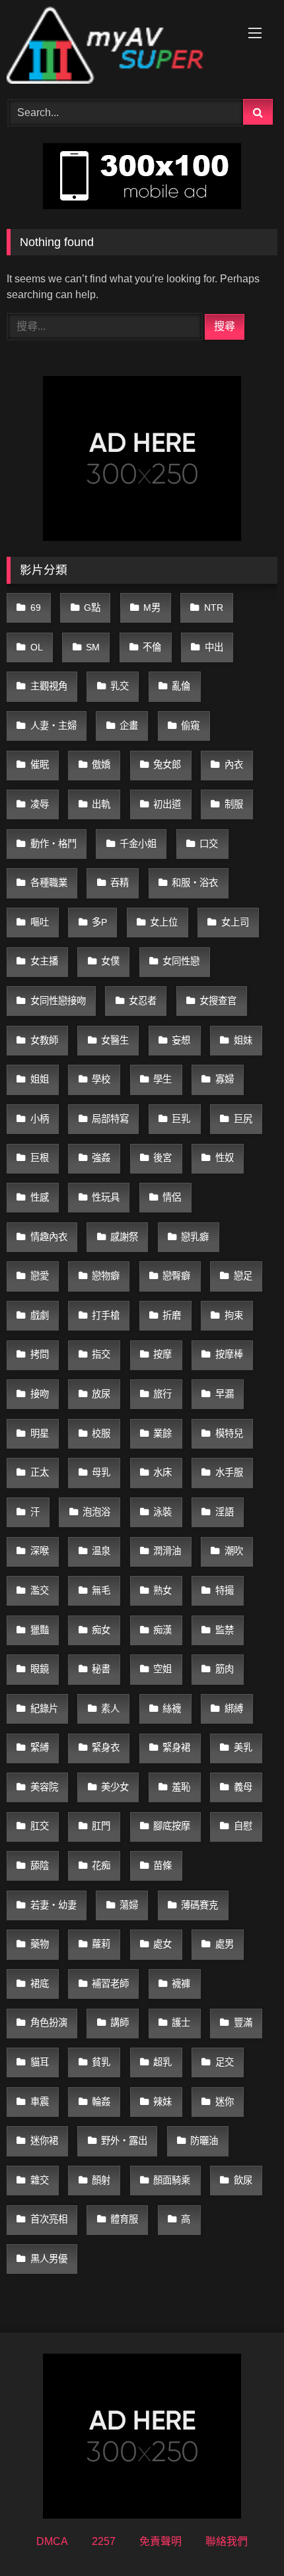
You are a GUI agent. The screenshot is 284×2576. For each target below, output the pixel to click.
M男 (152, 608)
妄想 (181, 1040)
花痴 (101, 1866)
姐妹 (243, 1040)
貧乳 (101, 2062)
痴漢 (162, 1630)
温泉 (101, 1551)
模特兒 (229, 1433)
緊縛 (40, 1747)
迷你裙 (44, 2141)
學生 (162, 1079)
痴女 (101, 1630)
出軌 (101, 804)
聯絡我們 (227, 2541)
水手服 (229, 1472)
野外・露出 (124, 2141)
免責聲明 (160, 2541)
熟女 (162, 1590)
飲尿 (243, 2180)
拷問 (40, 1354)
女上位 (164, 922)
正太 (40, 1472)
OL (37, 647)
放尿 (101, 1394)
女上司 (235, 922)
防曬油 (204, 2141)
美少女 (115, 1787)
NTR (214, 608)
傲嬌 (101, 765)
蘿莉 (101, 1944)
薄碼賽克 (199, 1905)
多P (99, 922)
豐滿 (243, 2023)
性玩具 (106, 1197)
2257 (104, 2541)
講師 (120, 2023)
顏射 (101, 2180)
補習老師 (110, 1984)
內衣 (234, 765)
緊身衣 (106, 1747)
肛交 (40, 1826)
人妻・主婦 (53, 726)
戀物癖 (106, 1276)
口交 (209, 844)
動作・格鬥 (53, 844)
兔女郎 (167, 765)
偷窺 (190, 726)
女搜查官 (218, 1001)
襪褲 (181, 1984)
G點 (92, 608)
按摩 (162, 1354)
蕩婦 (129, 1905)
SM (93, 647)
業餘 (162, 1433)
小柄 (40, 1119)
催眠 (40, 765)
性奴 (225, 1158)
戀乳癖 (195, 1237)
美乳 (243, 1747)
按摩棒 (229, 1354)
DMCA (52, 2541)
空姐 (162, 1669)
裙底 (40, 1984)
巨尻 (243, 1119)
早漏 (225, 1394)
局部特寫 (110, 1119)
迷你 (225, 2102)
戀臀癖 (176, 1276)
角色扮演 (49, 2023)
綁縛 (234, 1709)
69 (36, 608)
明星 (40, 1433)
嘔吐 (40, 922)
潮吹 (234, 1551)
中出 (214, 647)
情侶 (172, 1197)
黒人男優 (49, 2259)
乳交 (120, 686)
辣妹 (162, 2102)
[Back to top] (243, 2537)
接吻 (40, 1394)
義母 (243, 1787)
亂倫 (181, 686)
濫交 (40, 1590)
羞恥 (181, 1787)
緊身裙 (176, 1747)
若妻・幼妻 (53, 1905)
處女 (162, 1944)
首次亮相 (49, 2219)
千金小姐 (138, 844)
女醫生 (115, 1040)
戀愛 (40, 1276)
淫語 (225, 1512)
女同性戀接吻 (58, 1001)
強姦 (101, 1158)
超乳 (162, 2062)
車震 (40, 2102)
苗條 (162, 1866)
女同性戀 (181, 961)
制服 (234, 804)
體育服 (124, 2219)
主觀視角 (49, 686)
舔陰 (40, 1866)
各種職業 (49, 883)
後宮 (162, 1158)
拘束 (234, 1315)
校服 (101, 1433)
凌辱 (40, 804)
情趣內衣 (49, 1237)
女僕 (110, 961)
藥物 (40, 1944)
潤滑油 (167, 1551)
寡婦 (225, 1079)
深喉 (40, 1551)
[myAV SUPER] (116, 47)
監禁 (225, 1630)
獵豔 (40, 1630)
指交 (101, 1354)
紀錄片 (44, 1709)
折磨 (172, 1315)
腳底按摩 (172, 1826)
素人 (110, 1709)
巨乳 (181, 1119)
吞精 (120, 883)
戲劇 (40, 1315)
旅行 (162, 1394)
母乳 (101, 1472)
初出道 (167, 804)
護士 (181, 2023)
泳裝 (162, 1512)
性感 (40, 1197)
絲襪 (172, 1709)
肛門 (101, 1826)
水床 (162, 1472)
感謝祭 (124, 1237)
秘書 (101, 1669)
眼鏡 (40, 1669)
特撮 (225, 1590)
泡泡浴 (96, 1512)
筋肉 (225, 1669)
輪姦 (101, 2102)
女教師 (44, 1040)
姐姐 (40, 1079)
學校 (101, 1079)
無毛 (101, 1590)
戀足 (243, 1276)
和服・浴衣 (195, 883)
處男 (225, 1944)
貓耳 (40, 2062)
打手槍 (106, 1315)
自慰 (243, 1826)
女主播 (44, 961)
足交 (225, 2062)
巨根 (40, 1158)
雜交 (40, 2180)
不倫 (152, 647)
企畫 (129, 726)
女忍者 (143, 1001)
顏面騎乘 (172, 2180)
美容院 (44, 1787)
